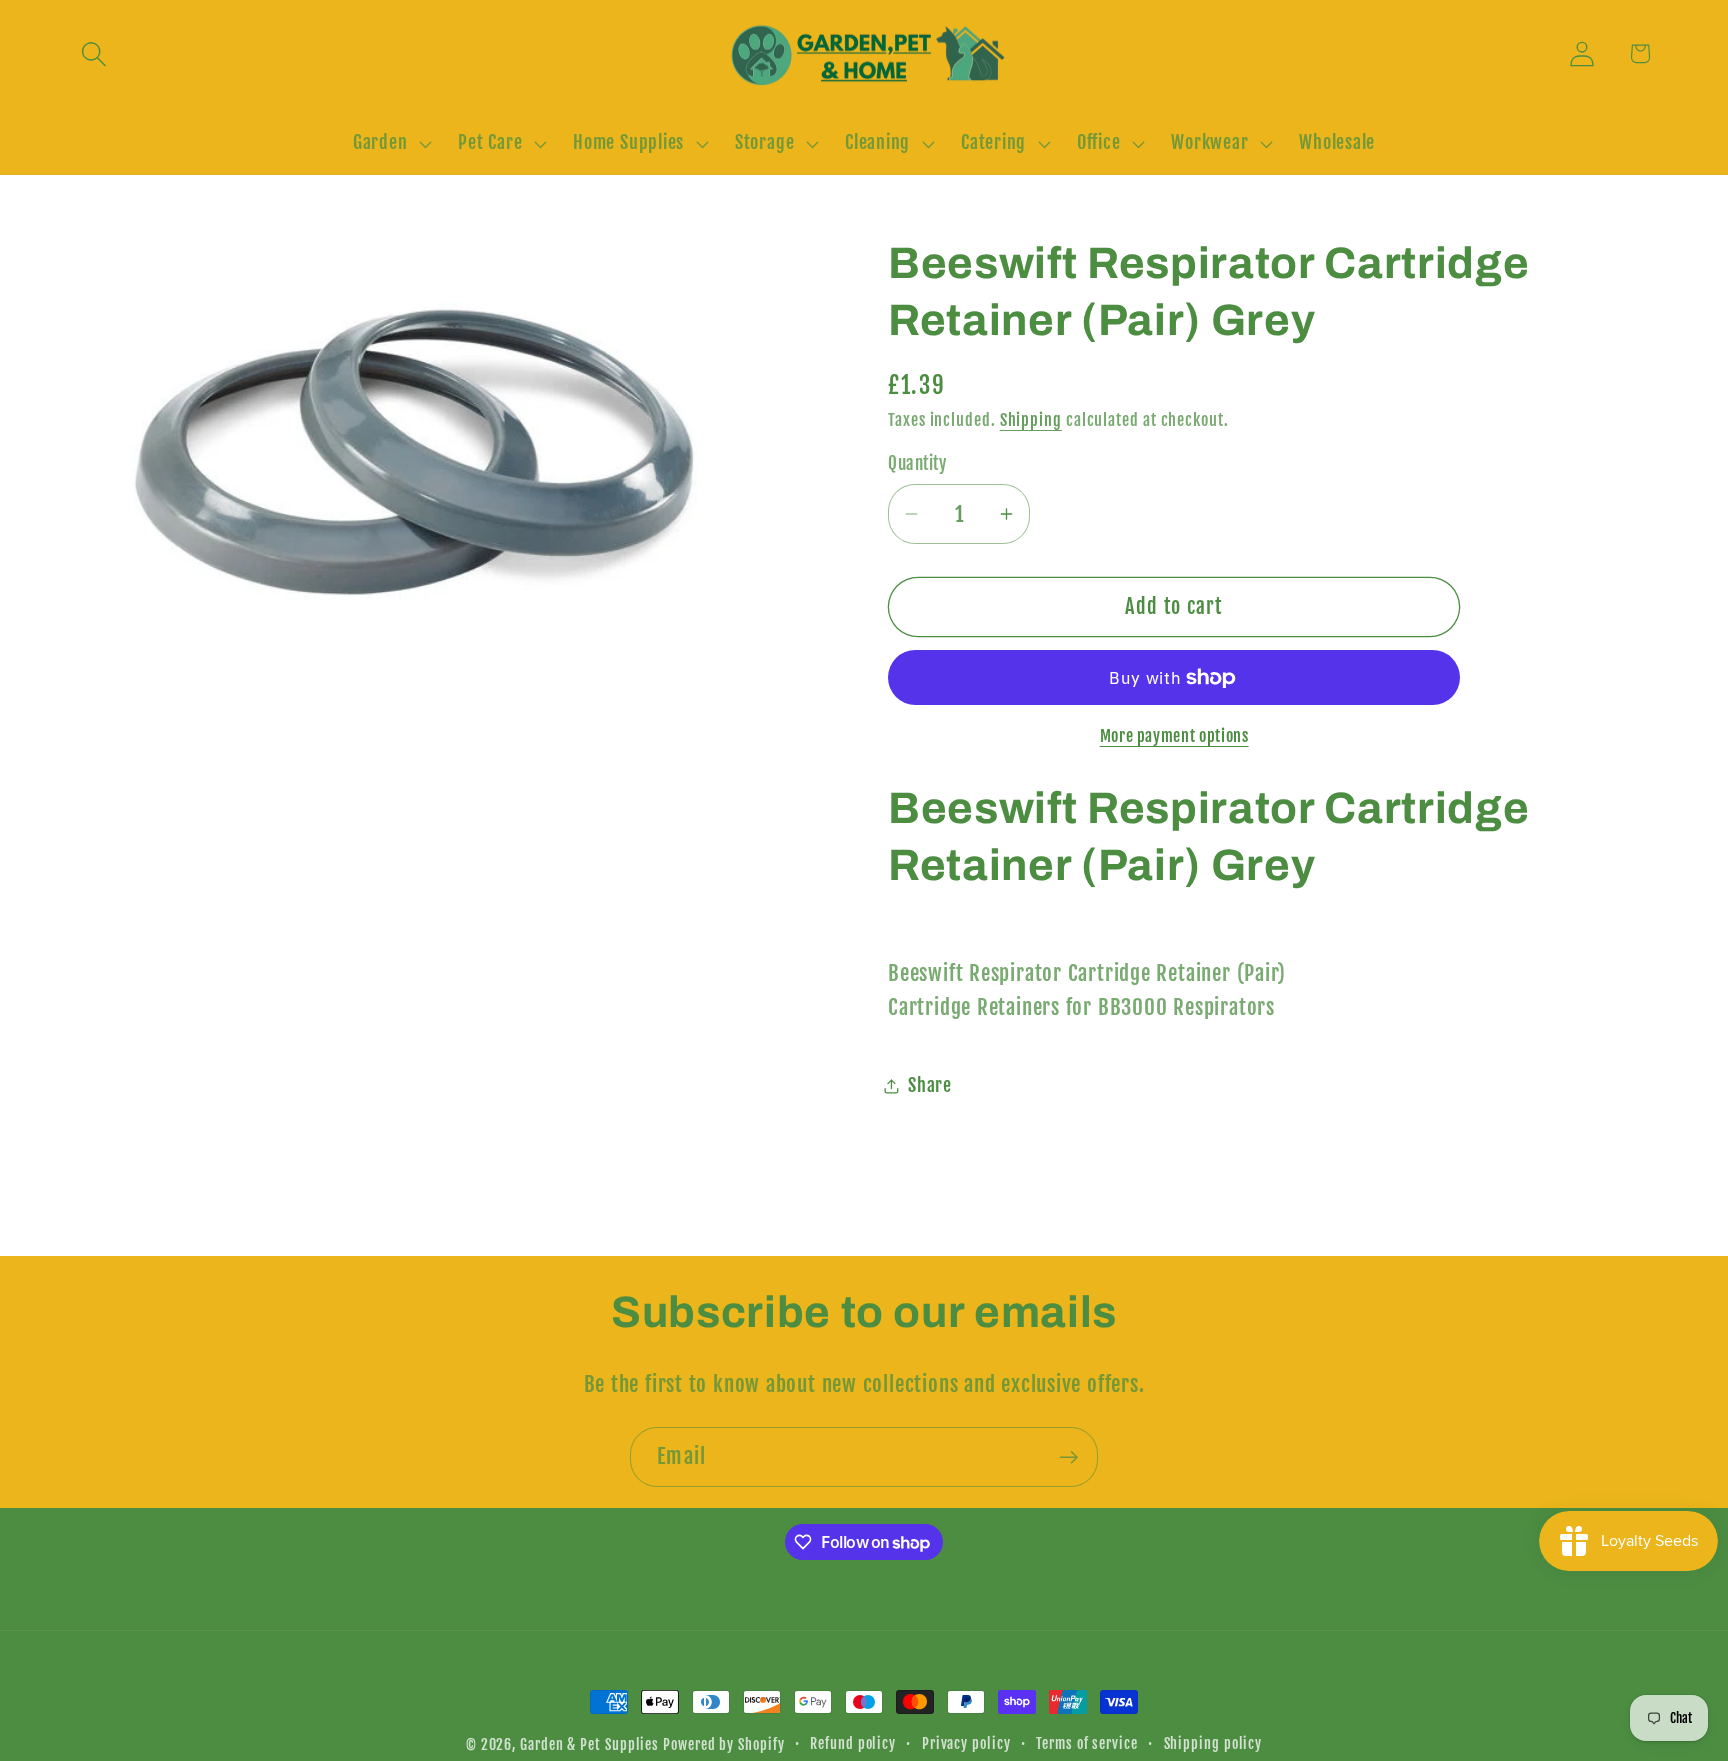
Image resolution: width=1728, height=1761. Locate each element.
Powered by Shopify (723, 1745)
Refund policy (853, 1744)
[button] (93, 53)
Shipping (1031, 420)
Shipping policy (1213, 1744)
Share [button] (930, 1085)
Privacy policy (966, 1744)
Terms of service (1087, 1744)
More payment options (1174, 736)
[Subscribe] (1068, 1457)
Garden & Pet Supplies (589, 1745)
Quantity (917, 464)
